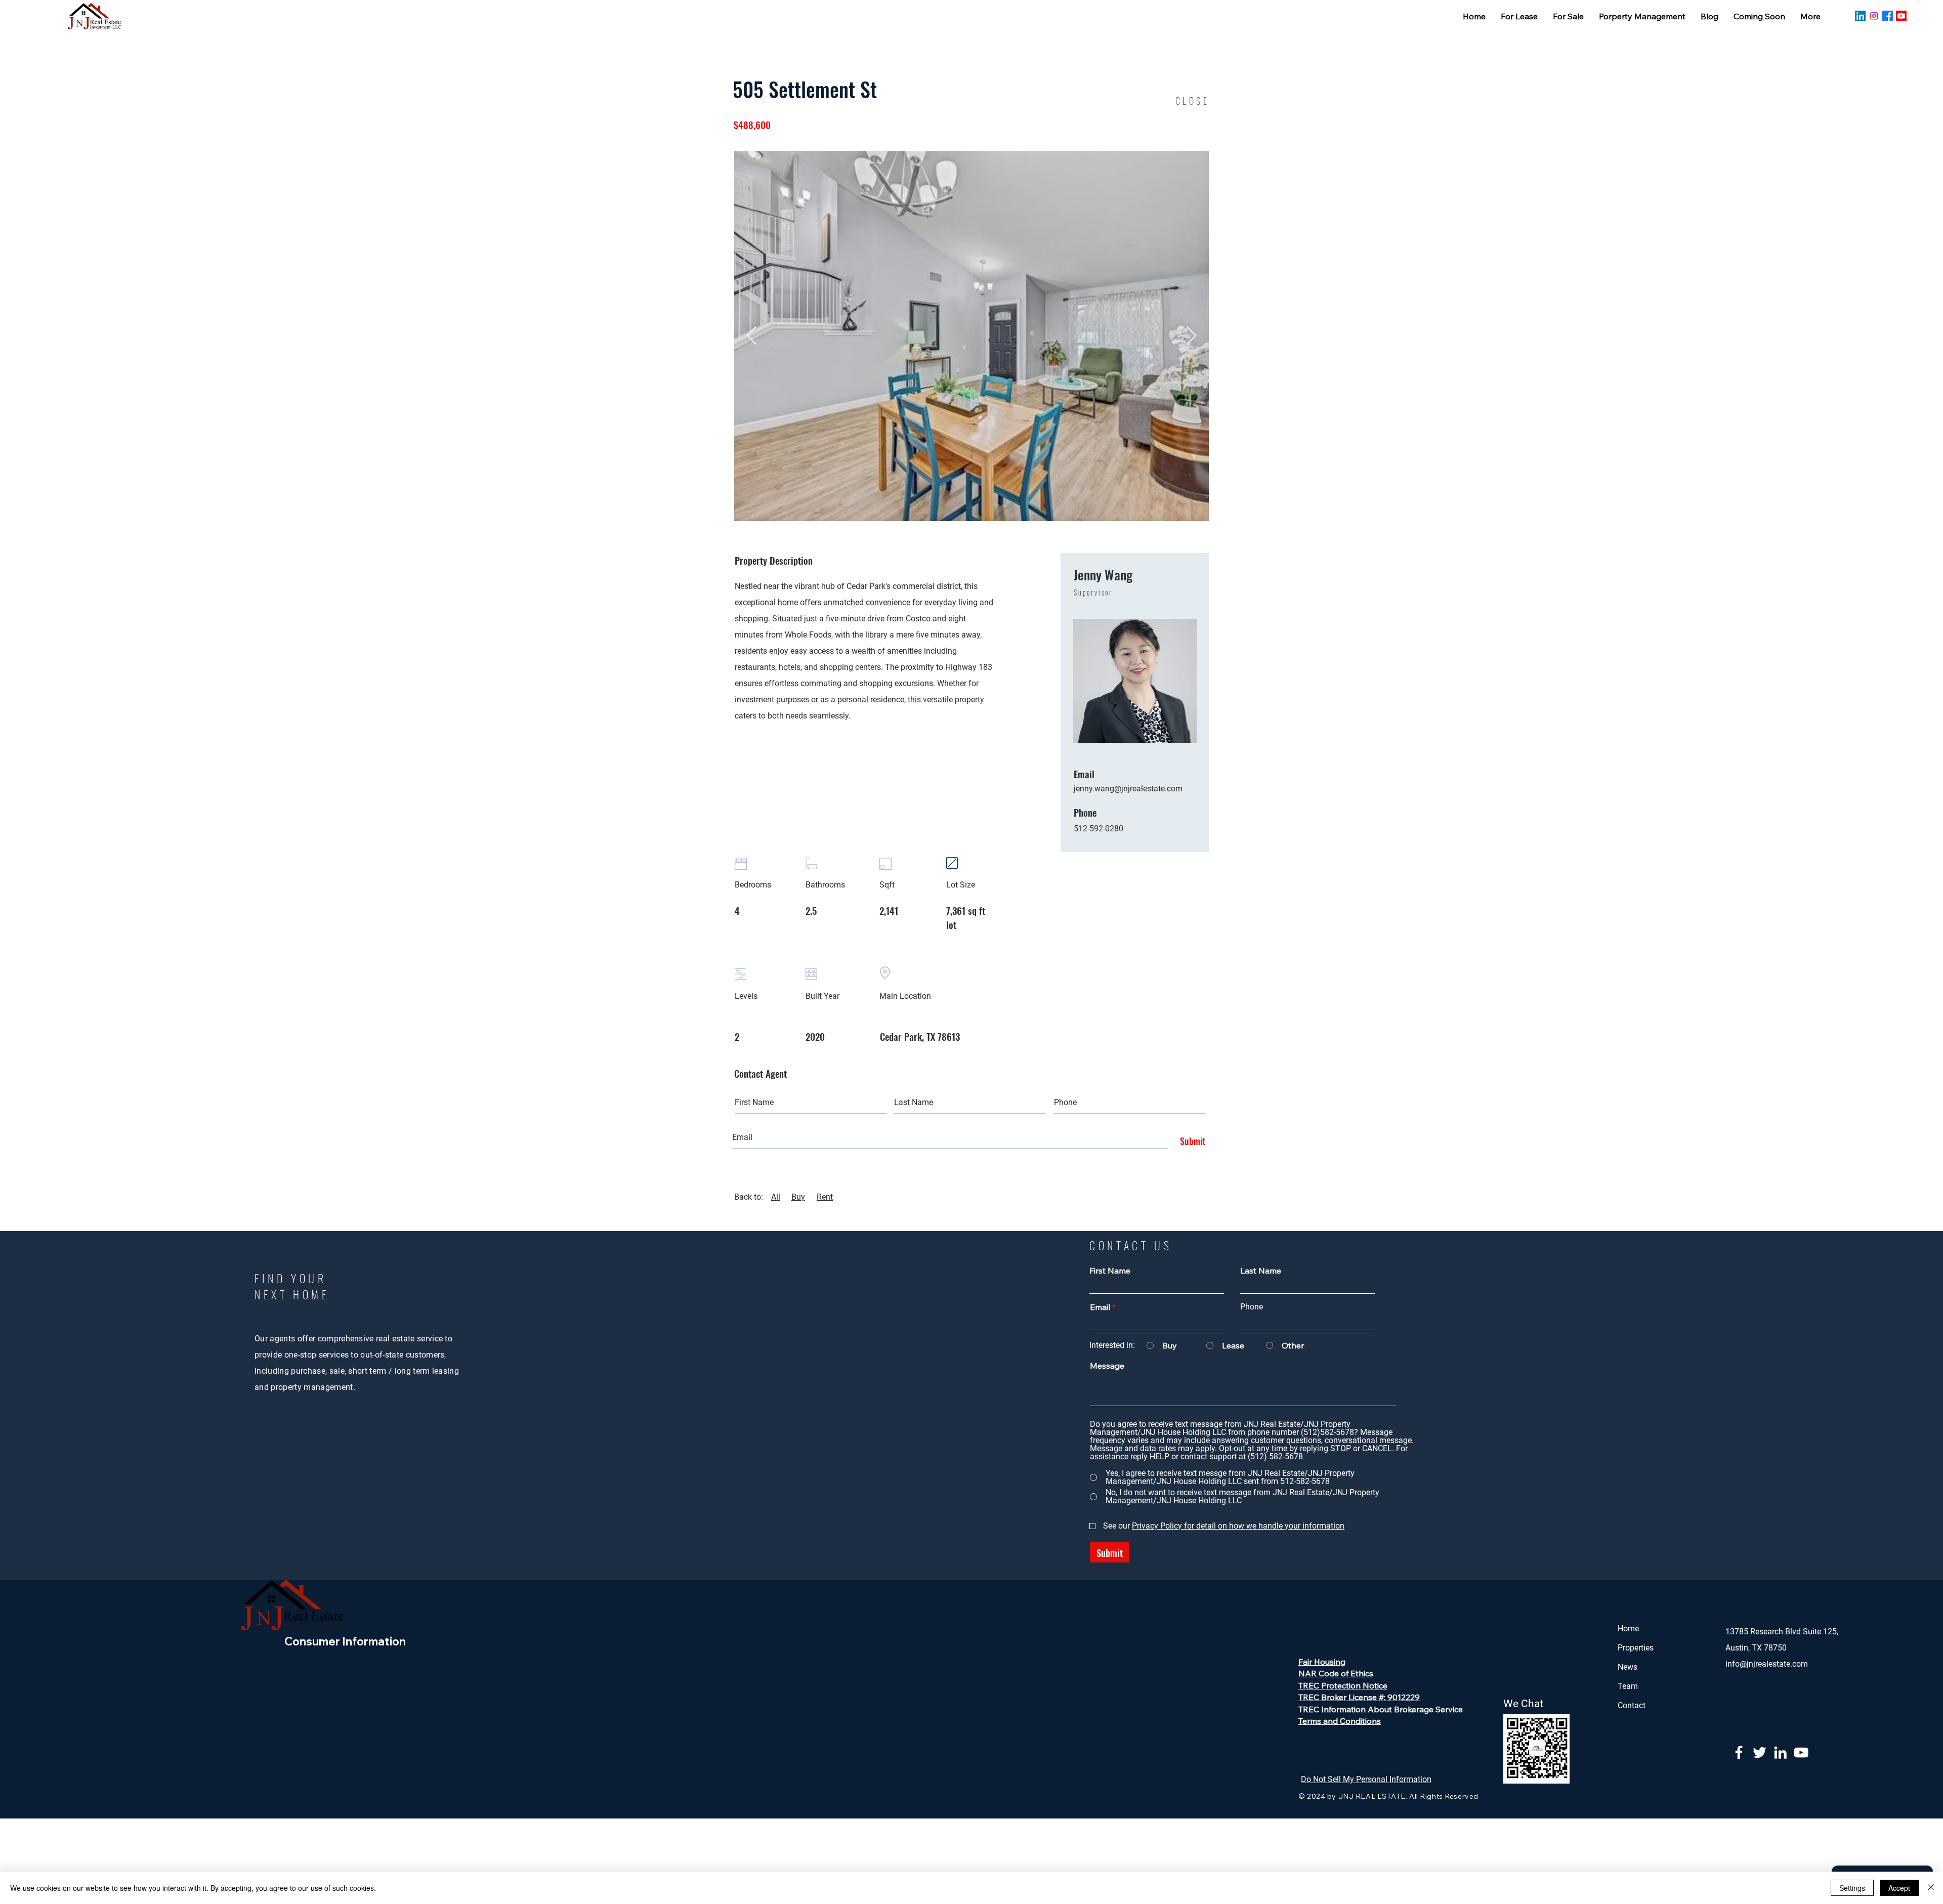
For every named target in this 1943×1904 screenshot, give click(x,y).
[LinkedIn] (1860, 16)
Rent (825, 1197)
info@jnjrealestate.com (1767, 1664)
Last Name (1261, 1271)
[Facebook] (1739, 1752)
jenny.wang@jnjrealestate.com (1128, 789)
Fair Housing (1322, 1662)
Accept (1899, 1888)
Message (1107, 1366)
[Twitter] (1760, 1752)
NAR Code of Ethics (1336, 1673)
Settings (1852, 1888)
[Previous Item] (752, 336)
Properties (1636, 1648)
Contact (1632, 1705)
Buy (798, 1197)
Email (1100, 1307)
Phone (1252, 1307)
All (776, 1197)
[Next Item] (1191, 336)
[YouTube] (1801, 1752)
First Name (1110, 1271)
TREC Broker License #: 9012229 (1359, 1697)
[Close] (1931, 1888)
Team (1628, 1686)
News (1628, 1667)
